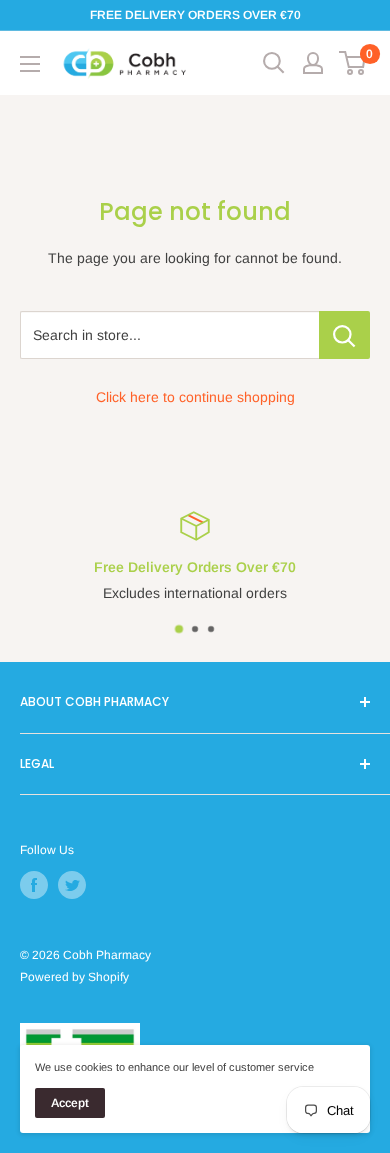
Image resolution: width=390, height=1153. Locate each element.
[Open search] (274, 63)
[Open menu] (30, 64)
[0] (353, 63)
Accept (70, 1103)
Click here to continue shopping (195, 397)
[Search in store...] (344, 335)
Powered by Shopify (74, 977)
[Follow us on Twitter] (72, 885)
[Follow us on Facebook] (34, 885)
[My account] (313, 63)
